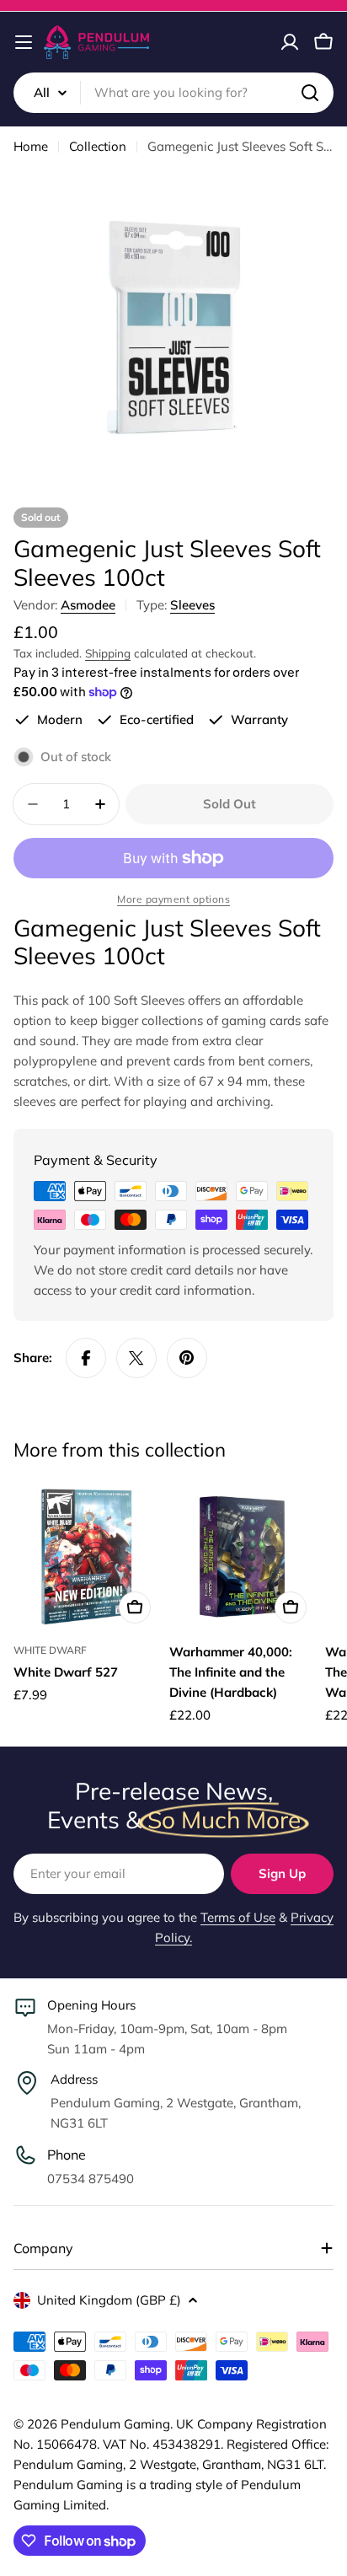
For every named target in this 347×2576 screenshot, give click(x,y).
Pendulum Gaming (115, 2424)
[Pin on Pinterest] (187, 1358)
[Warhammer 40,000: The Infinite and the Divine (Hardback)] (242, 1557)
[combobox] (173, 93)
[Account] (290, 42)
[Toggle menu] (24, 42)
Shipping (108, 653)
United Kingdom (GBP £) (109, 2300)
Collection (98, 146)
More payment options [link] (173, 899)
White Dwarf (50, 1650)
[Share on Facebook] (86, 1358)
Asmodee (88, 605)
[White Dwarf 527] (86, 1557)
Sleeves (192, 605)
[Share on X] (136, 1358)
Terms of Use (238, 1917)
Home (31, 146)
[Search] (310, 93)
